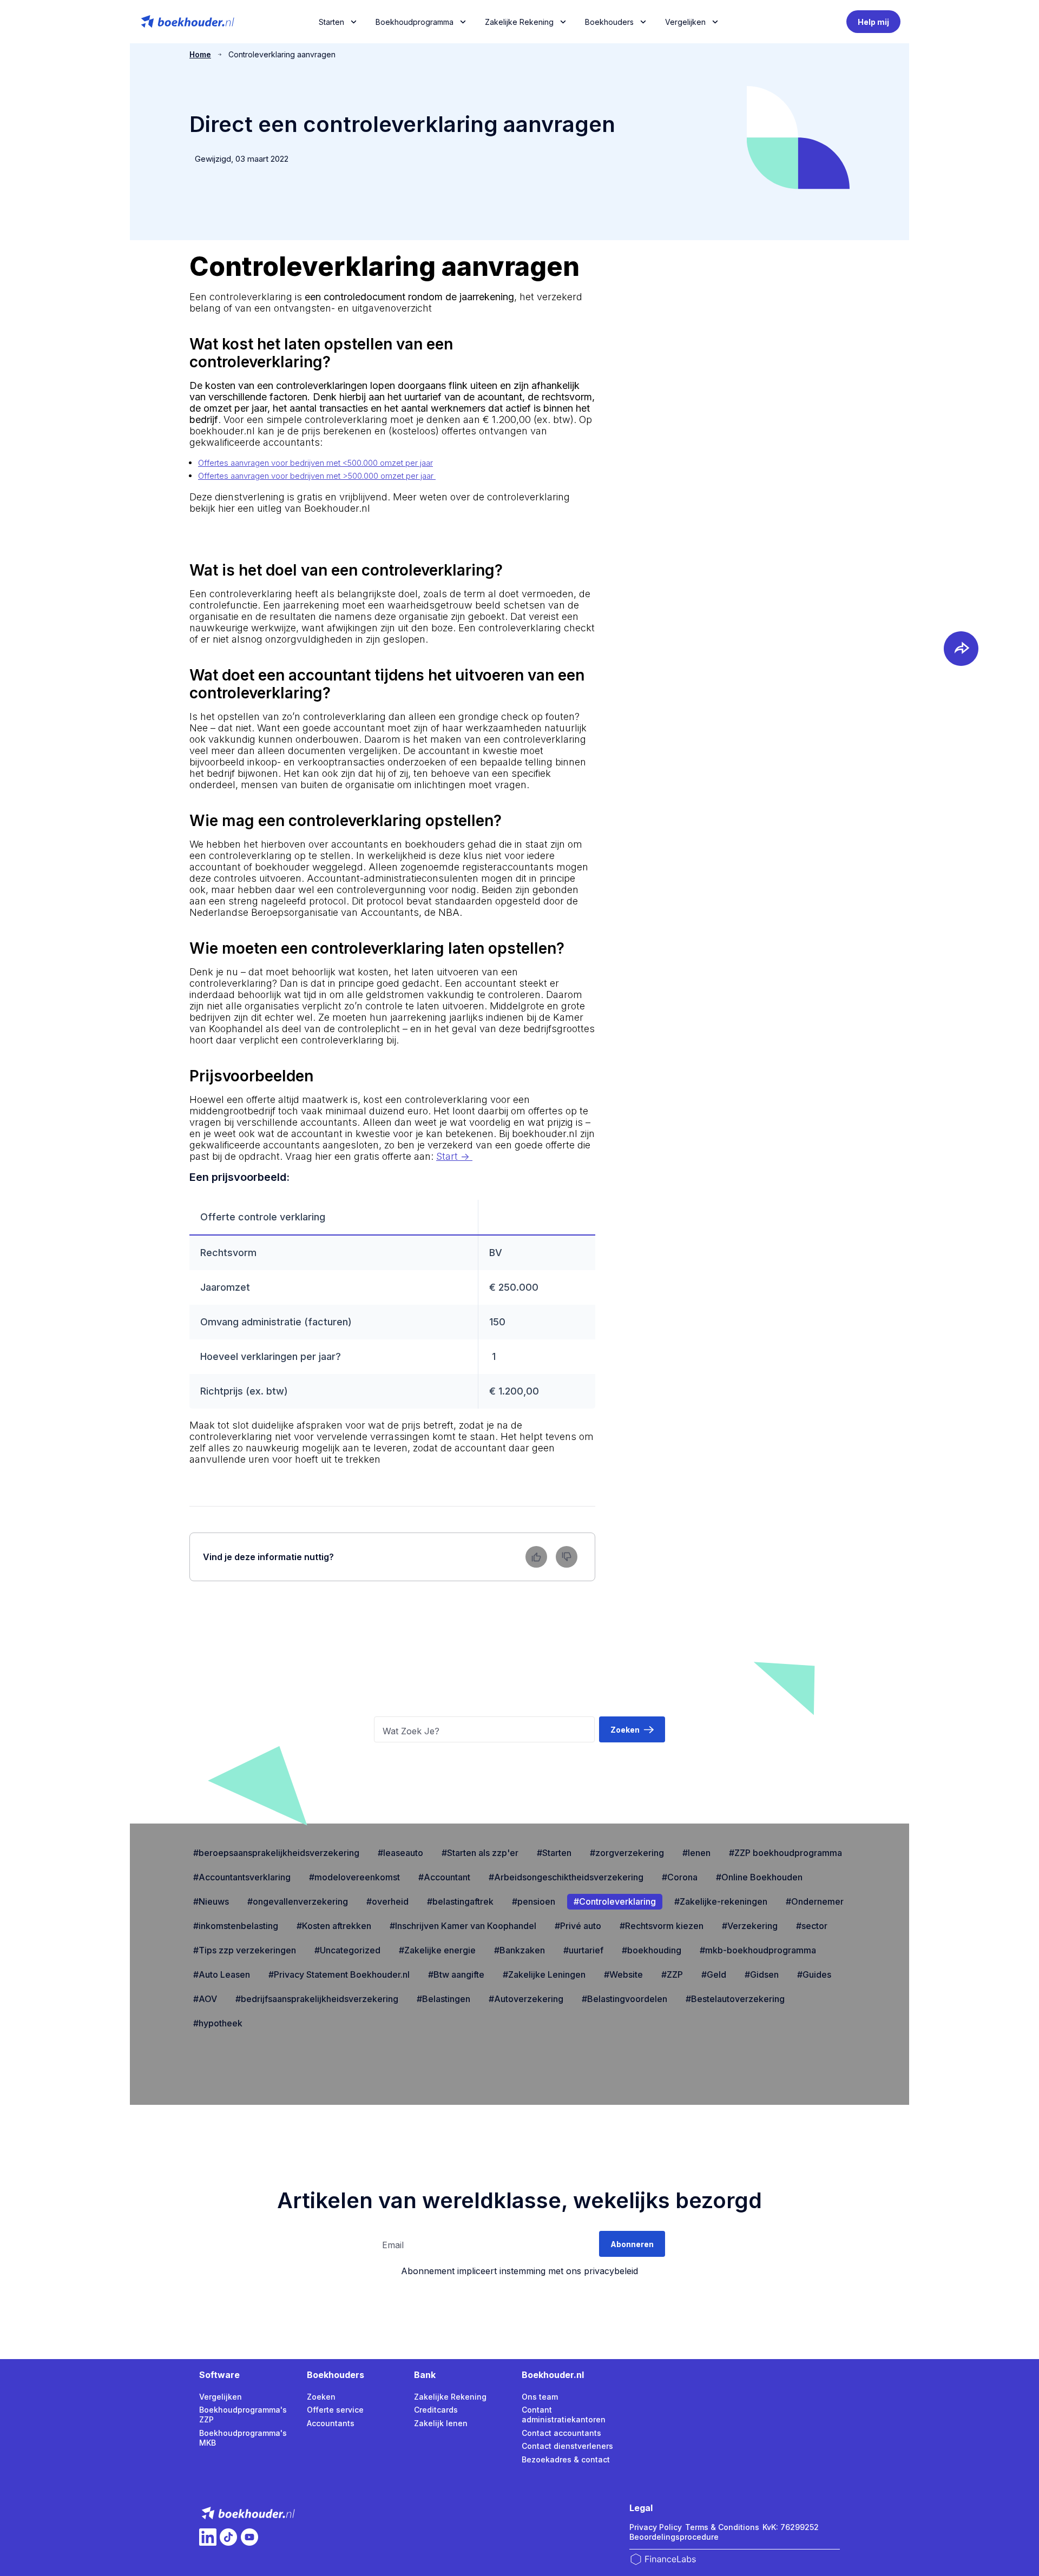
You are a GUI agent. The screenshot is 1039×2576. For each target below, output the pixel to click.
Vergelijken (221, 2397)
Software (219, 2375)
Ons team (540, 2397)
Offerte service (335, 2410)
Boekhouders (609, 22)
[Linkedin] (208, 2537)
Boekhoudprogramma (415, 22)
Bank (425, 2375)
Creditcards (436, 2410)
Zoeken (321, 2397)
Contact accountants (561, 2433)
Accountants (331, 2423)
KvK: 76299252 (791, 2527)
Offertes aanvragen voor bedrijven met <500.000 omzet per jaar (315, 463)
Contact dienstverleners (567, 2446)
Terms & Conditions (722, 2527)
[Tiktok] (228, 2537)
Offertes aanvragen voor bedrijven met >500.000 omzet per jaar (317, 476)
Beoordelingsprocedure (674, 2537)
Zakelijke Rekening (519, 22)
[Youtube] (249, 2537)
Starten (331, 22)
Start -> (454, 1156)
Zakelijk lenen (441, 2423)
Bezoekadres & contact (566, 2459)
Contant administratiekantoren (564, 2415)
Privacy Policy (656, 2527)
